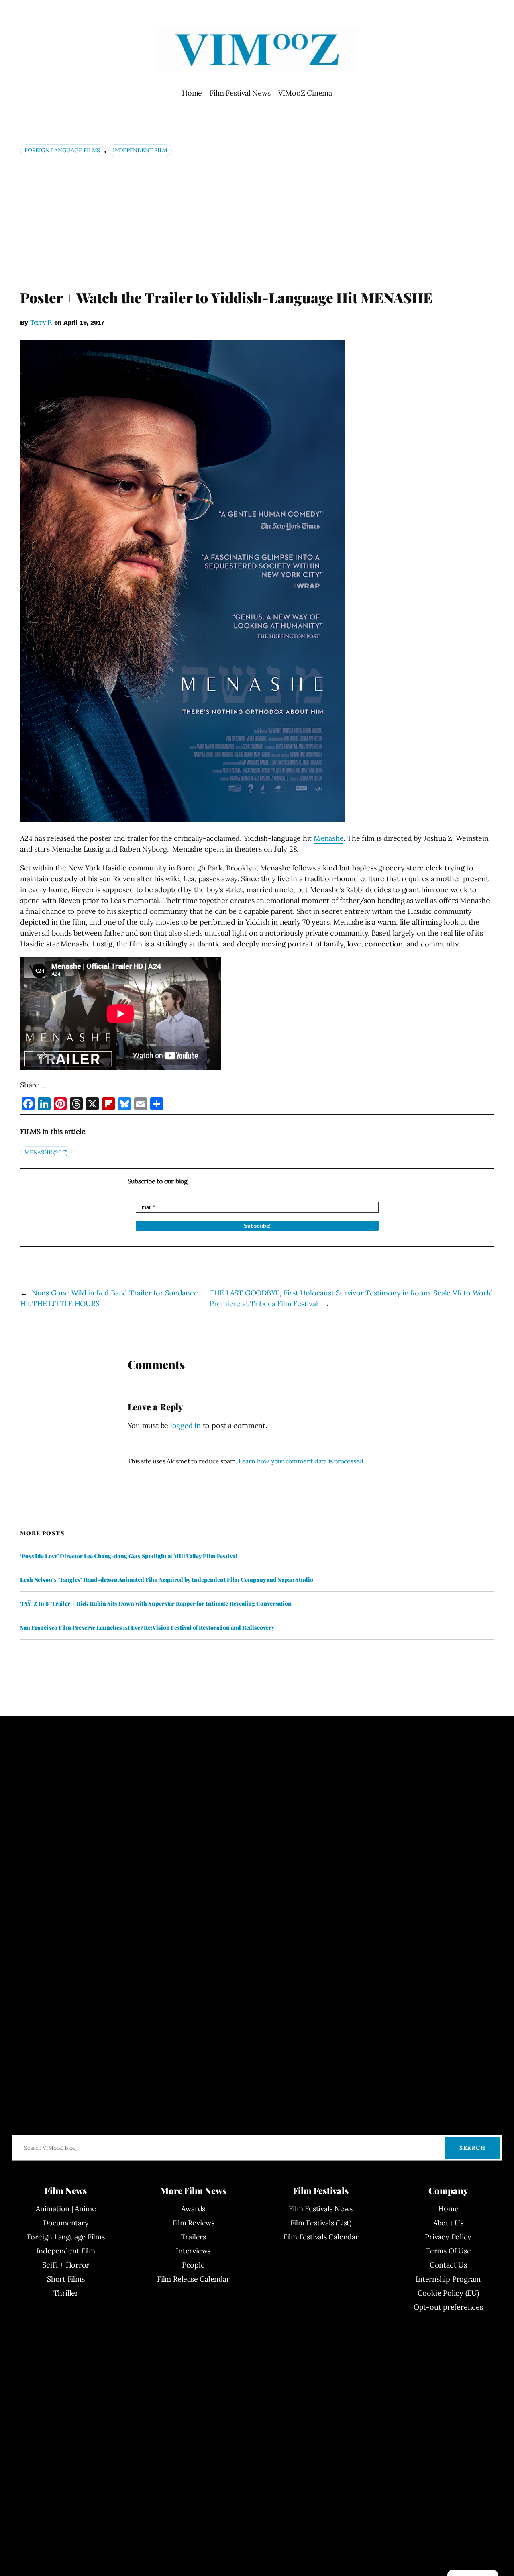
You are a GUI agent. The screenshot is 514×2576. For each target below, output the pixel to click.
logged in (186, 1425)
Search (472, 2148)
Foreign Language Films (62, 150)
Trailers (193, 2237)
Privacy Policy (448, 2237)
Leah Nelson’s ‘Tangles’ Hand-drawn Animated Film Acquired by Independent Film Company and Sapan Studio (167, 1580)
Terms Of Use (448, 2251)
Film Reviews (193, 2223)
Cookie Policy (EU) (448, 2293)
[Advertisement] (257, 222)
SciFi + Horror (66, 2265)
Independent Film (140, 150)
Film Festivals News (321, 2209)
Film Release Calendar (193, 2279)
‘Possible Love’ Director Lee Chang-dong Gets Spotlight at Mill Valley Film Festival (129, 1556)
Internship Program (448, 2279)
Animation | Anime (66, 2209)
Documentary (66, 2223)
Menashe (328, 838)
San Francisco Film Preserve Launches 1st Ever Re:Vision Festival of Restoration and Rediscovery (147, 1628)
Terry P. (41, 322)
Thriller (66, 2293)
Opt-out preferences (448, 2307)
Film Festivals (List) (321, 2223)
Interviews (193, 2251)
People (193, 2265)
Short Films (66, 2279)
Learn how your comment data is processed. (302, 1461)
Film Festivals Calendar (321, 2237)
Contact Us (448, 2265)
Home (192, 93)
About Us (448, 2223)
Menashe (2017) (46, 1152)
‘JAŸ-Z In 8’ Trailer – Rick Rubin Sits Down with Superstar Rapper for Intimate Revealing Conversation (156, 1604)
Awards (193, 2209)
